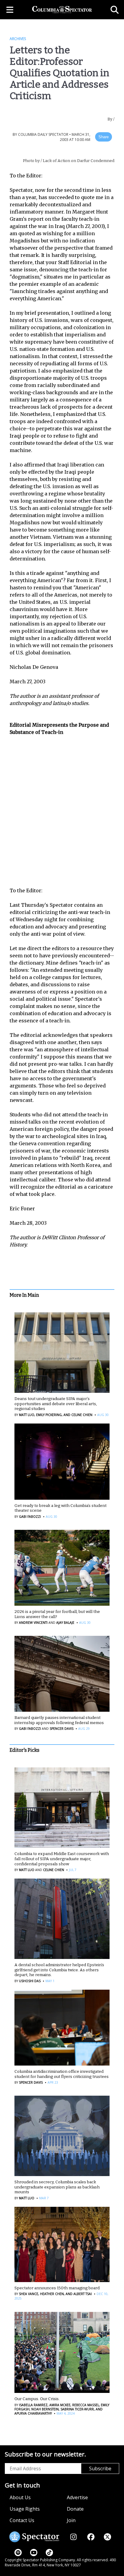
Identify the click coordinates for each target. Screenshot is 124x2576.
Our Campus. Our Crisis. (37, 2399)
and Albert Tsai (78, 2294)
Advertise (77, 2497)
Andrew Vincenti (33, 1623)
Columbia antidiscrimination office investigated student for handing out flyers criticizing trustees (62, 2074)
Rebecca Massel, (86, 2405)
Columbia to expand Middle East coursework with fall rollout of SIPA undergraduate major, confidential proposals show (62, 1859)
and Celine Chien (77, 1415)
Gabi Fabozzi (30, 1517)
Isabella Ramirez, (34, 2405)
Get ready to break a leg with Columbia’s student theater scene (60, 1508)
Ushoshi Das (30, 1981)
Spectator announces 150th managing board (57, 2288)
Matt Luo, (27, 1415)
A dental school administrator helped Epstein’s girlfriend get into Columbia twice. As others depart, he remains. (59, 1970)
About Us (20, 2497)
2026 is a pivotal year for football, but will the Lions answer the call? (57, 1614)
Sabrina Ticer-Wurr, (77, 2409)
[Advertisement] (62, 808)
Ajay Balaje (65, 1623)
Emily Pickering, (49, 1415)
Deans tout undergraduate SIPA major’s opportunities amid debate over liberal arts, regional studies (56, 1404)
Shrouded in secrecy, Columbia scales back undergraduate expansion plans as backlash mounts (57, 2187)
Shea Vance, (29, 2294)
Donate (75, 2509)
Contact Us (22, 2520)
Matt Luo (27, 1870)
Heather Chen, (52, 2294)
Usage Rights (25, 2509)
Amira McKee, (60, 2405)
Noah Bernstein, (45, 2409)
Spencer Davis (62, 1729)
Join (71, 2520)
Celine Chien (54, 1870)
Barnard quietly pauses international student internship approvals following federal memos (59, 1720)
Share (104, 137)
